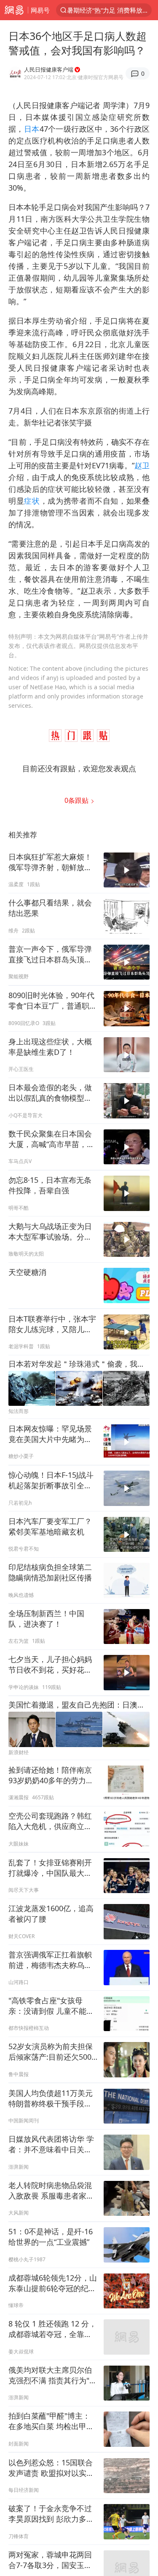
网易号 (40, 10)
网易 (14, 10)
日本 (32, 129)
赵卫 (142, 465)
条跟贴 (77, 800)
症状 (32, 501)
